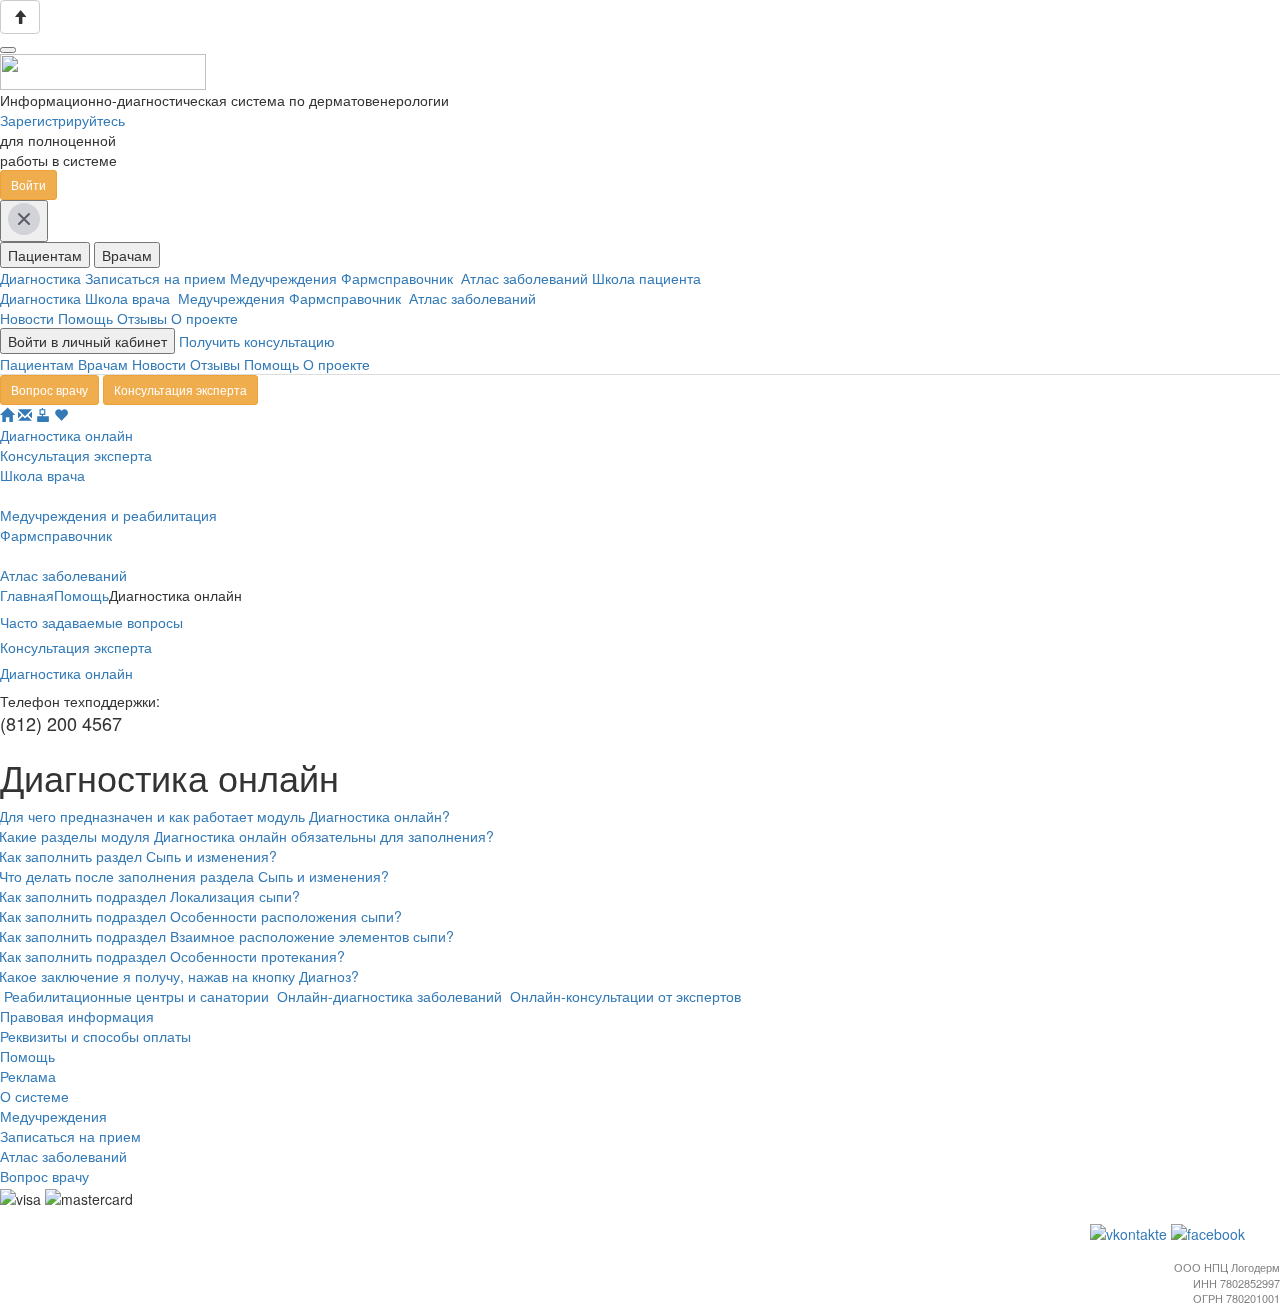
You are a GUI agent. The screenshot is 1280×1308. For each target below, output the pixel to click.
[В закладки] (61, 415)
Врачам (127, 255)
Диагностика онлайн (66, 673)
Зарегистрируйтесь (62, 120)
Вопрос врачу (49, 389)
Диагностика (42, 278)
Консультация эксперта (180, 389)
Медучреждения (285, 278)
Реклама (28, 1076)
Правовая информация (77, 1016)
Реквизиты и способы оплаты (95, 1036)
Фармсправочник (401, 278)
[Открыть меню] (8, 50)
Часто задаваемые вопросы (91, 622)
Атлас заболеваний (526, 278)
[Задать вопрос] (25, 415)
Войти (28, 184)
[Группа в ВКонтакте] (1130, 1232)
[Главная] (7, 415)
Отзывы (142, 318)
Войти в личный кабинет (87, 341)
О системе (34, 1096)
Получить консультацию (257, 341)
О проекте (204, 318)
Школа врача (131, 298)
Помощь (85, 318)
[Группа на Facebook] (1210, 1232)
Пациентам (45, 255)
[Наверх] (20, 17)
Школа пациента (648, 278)
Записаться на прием (157, 278)
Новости (27, 318)
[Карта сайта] (43, 415)
